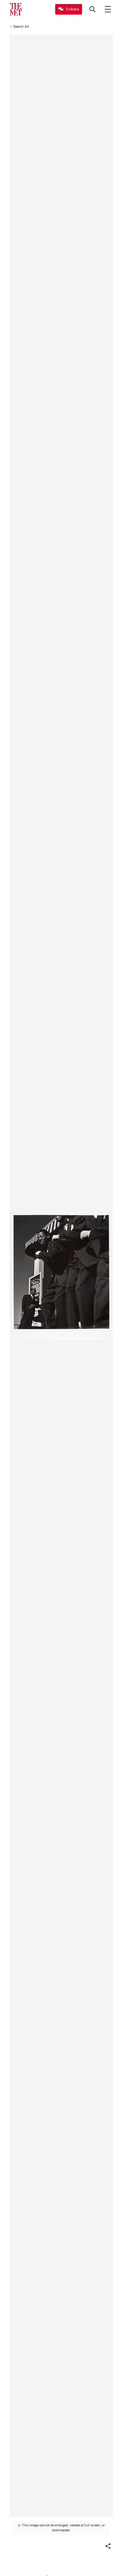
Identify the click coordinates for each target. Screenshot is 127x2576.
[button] (108, 2546)
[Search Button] (92, 9)
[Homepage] (16, 9)
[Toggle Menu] (108, 9)
